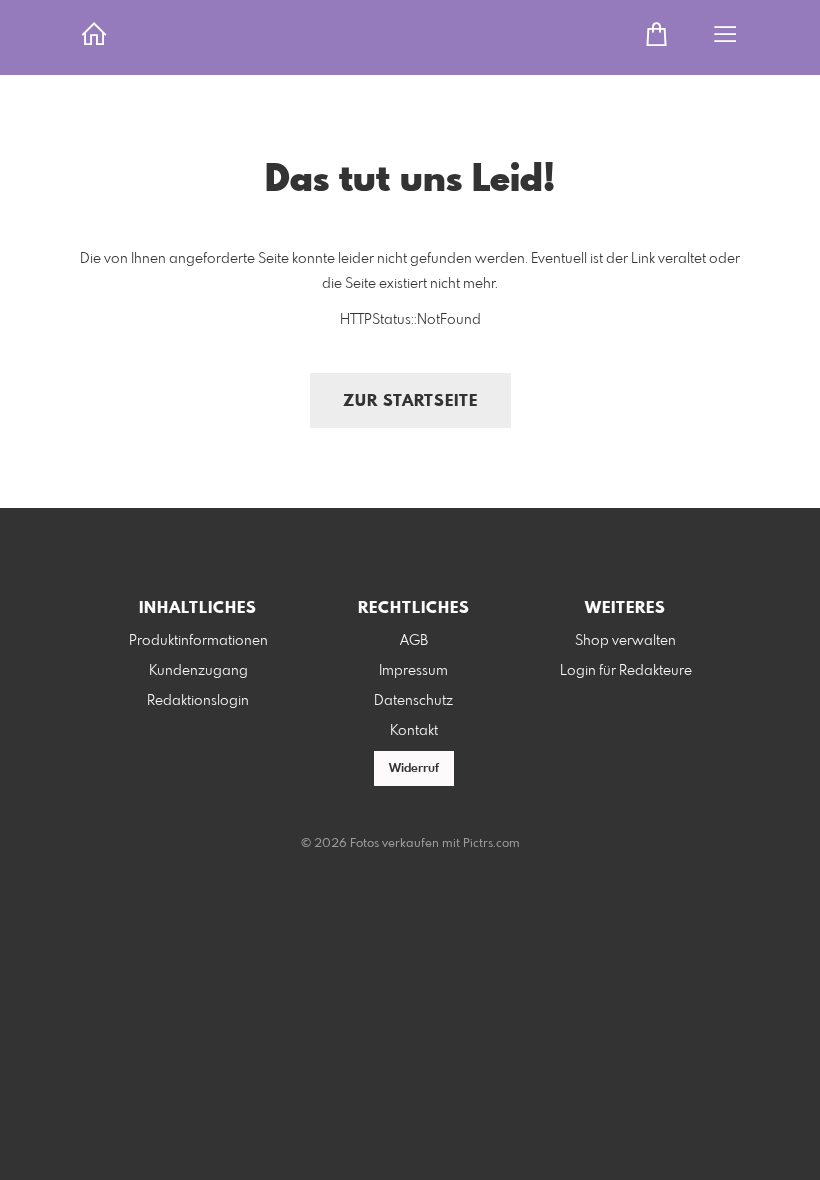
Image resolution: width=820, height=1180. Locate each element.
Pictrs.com (491, 844)
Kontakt (414, 731)
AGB (414, 641)
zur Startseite (410, 401)
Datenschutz (413, 701)
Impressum (413, 671)
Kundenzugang (198, 671)
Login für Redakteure (626, 671)
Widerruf (414, 769)
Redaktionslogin (198, 701)
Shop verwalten (625, 641)
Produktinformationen (198, 641)
